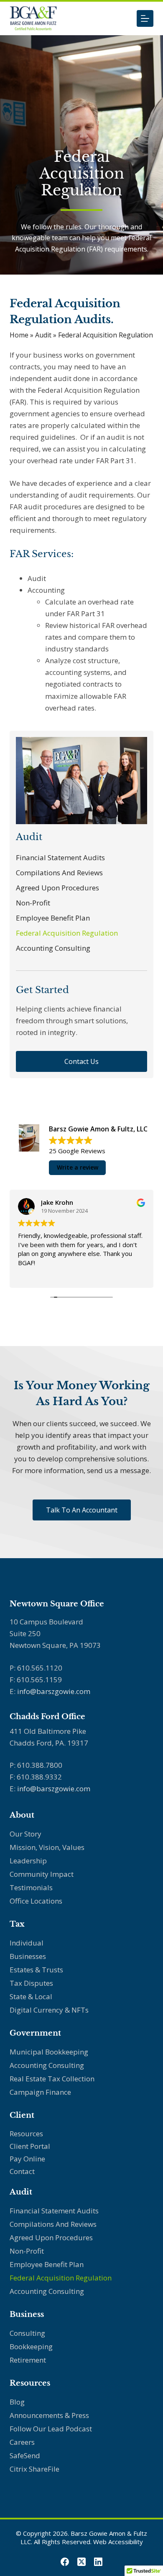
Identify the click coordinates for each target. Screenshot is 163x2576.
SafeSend (25, 2455)
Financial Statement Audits (60, 857)
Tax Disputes (31, 1983)
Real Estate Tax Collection (52, 2079)
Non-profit (33, 903)
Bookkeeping (31, 2346)
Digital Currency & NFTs (49, 2010)
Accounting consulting (47, 2065)
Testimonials (31, 1887)
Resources (26, 2134)
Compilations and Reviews (59, 873)
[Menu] (145, 18)
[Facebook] (65, 2562)
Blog (17, 2402)
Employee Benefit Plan (53, 918)
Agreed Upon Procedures (57, 888)
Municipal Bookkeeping (49, 2052)
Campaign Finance (40, 2092)
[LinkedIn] (98, 2562)
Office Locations (36, 1901)
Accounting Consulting (53, 948)
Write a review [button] (78, 1167)
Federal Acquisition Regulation (67, 933)
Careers (22, 2442)
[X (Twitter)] (81, 2562)
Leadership (28, 1861)
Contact (22, 2171)
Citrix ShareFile (34, 2469)
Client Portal (30, 2146)
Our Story (25, 1834)
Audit (43, 335)
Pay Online (27, 2159)
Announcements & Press (49, 2415)
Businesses (28, 1956)
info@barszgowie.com (54, 1691)
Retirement (28, 2360)
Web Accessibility (118, 2542)
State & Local (31, 1996)
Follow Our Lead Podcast (51, 2429)
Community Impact (42, 1874)
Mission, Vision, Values (47, 1847)
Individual (27, 1943)
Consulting (27, 2333)
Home (19, 335)
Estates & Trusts (36, 1970)
